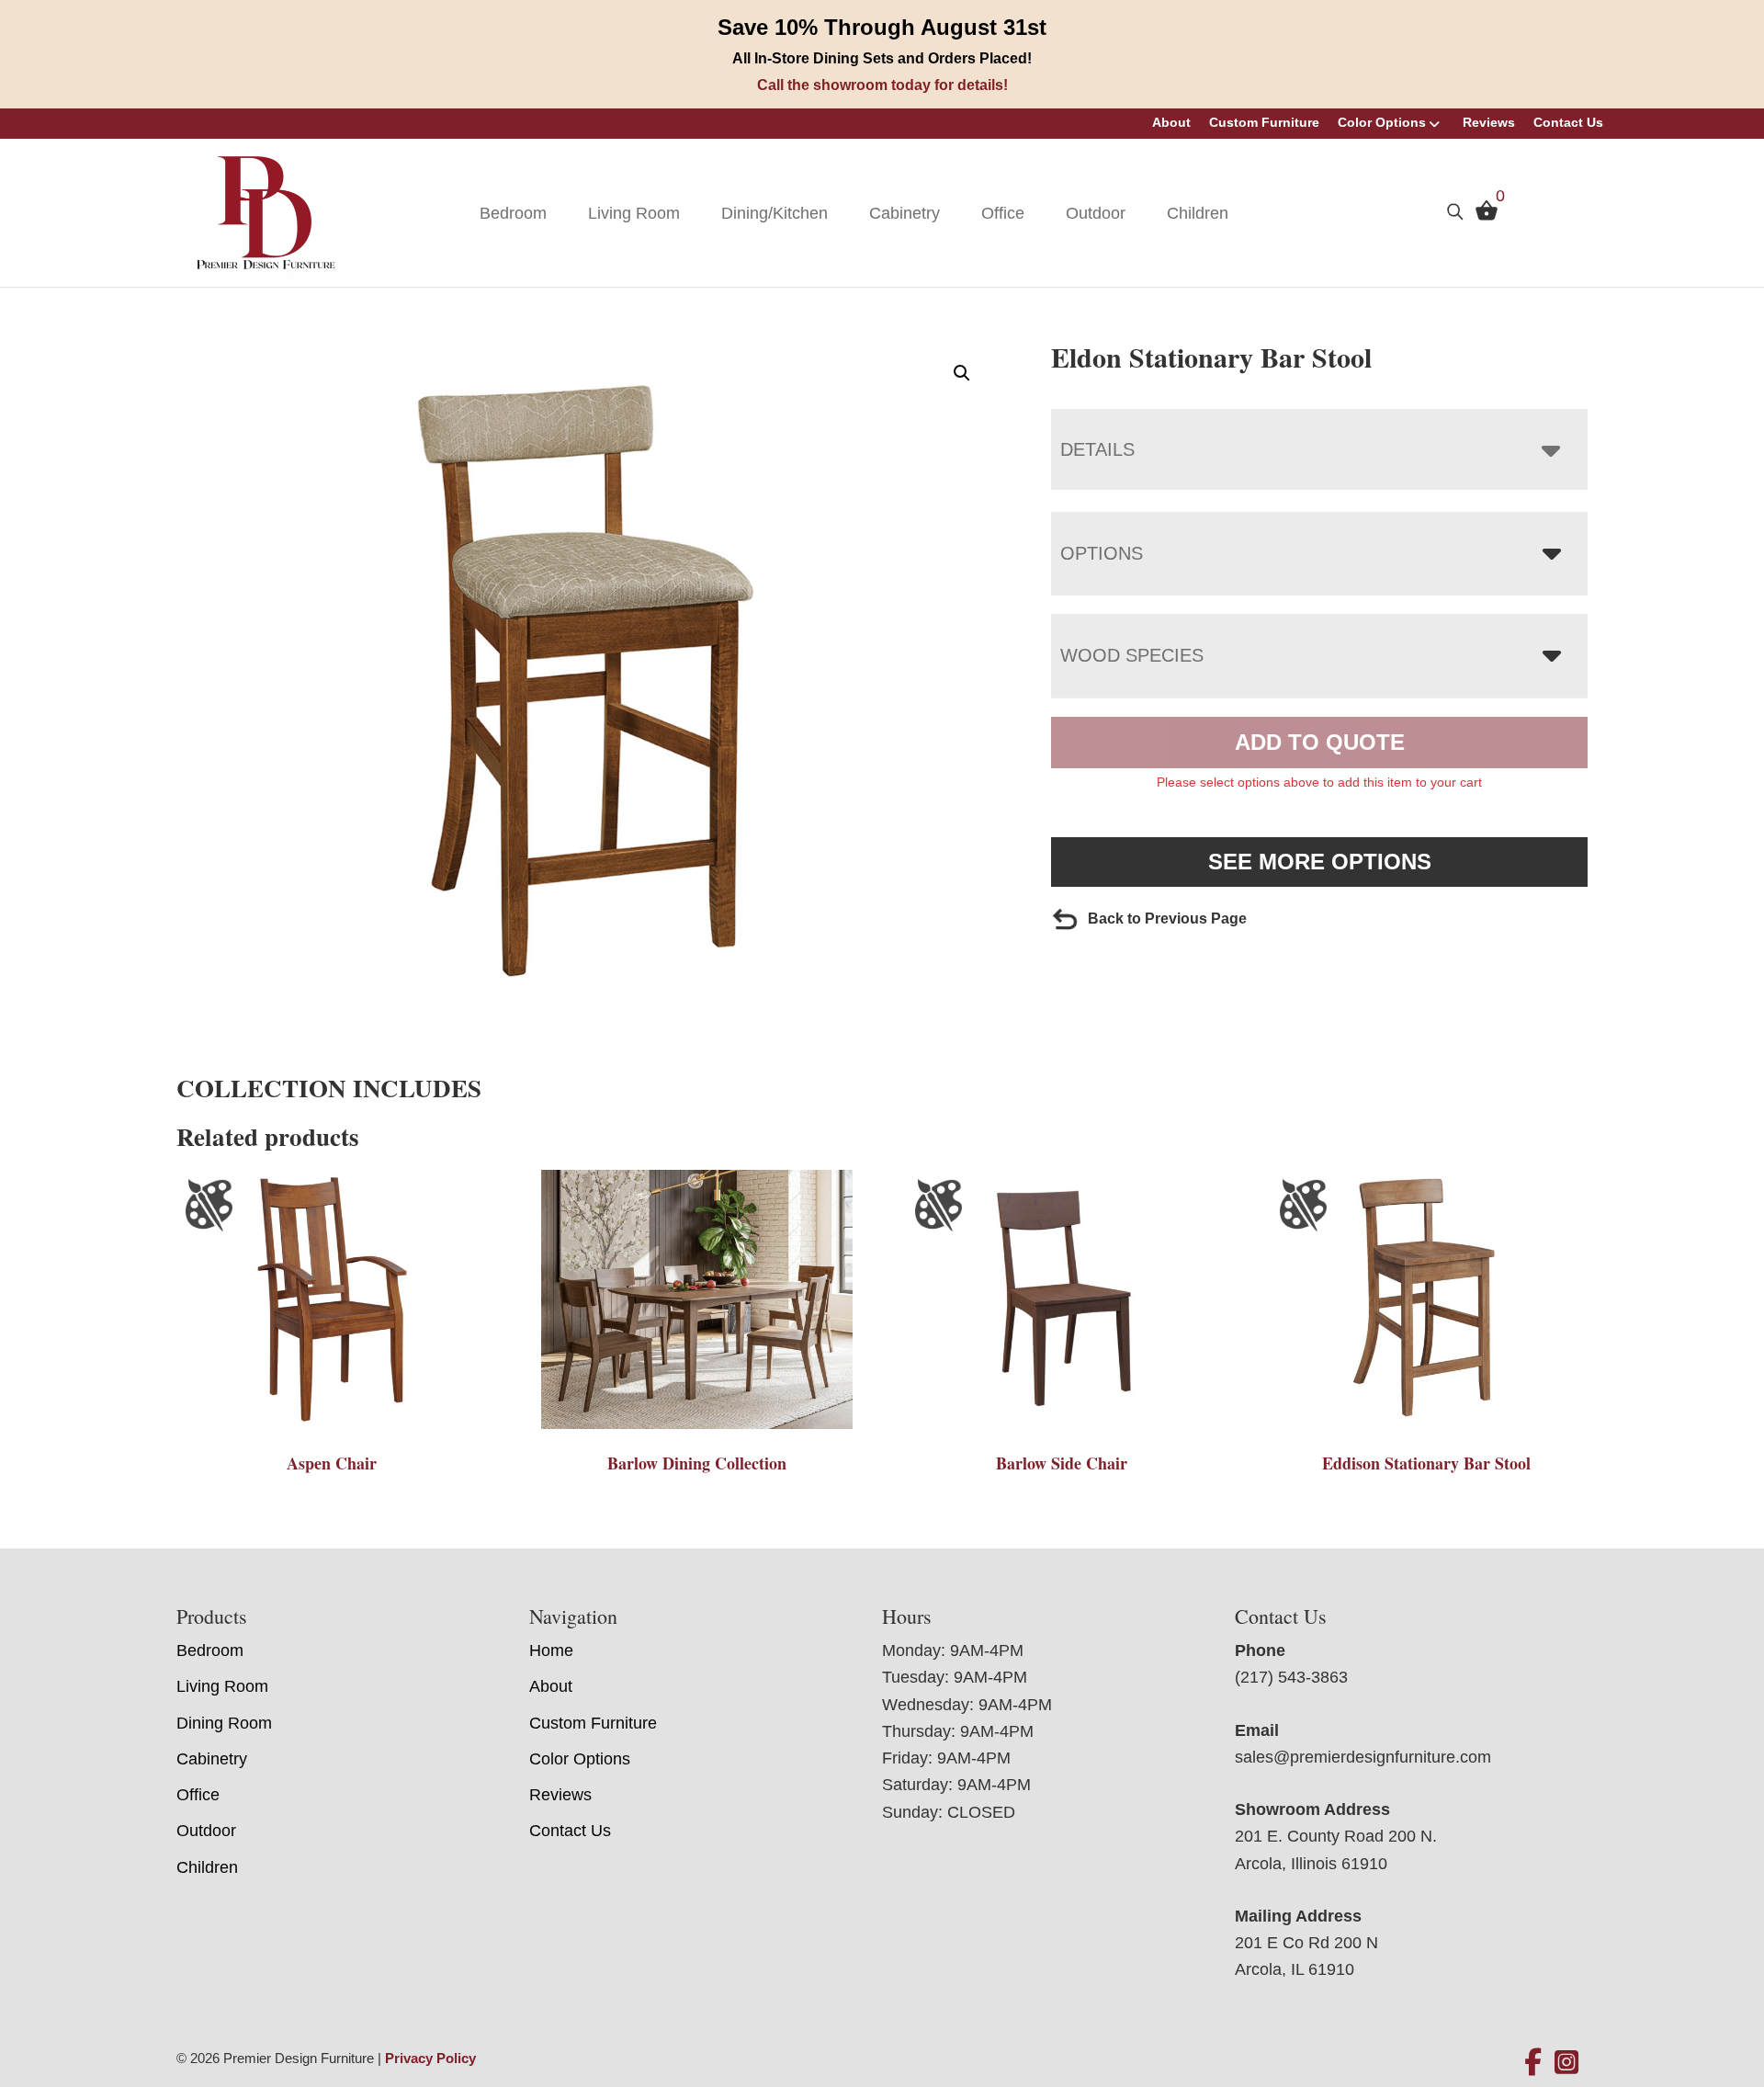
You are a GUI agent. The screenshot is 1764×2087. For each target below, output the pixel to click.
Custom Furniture (1264, 122)
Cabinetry (905, 213)
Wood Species (1132, 655)
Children (1198, 213)
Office (1003, 213)
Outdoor (1096, 213)
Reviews (1489, 122)
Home (551, 1650)
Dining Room (224, 1723)
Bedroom (513, 213)
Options (1102, 553)
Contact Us (1568, 122)
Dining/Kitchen (775, 213)
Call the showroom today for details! (882, 85)
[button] (962, 373)
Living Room (634, 213)
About (1171, 122)
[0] (1482, 215)
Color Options (1382, 122)
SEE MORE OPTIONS (1320, 862)
